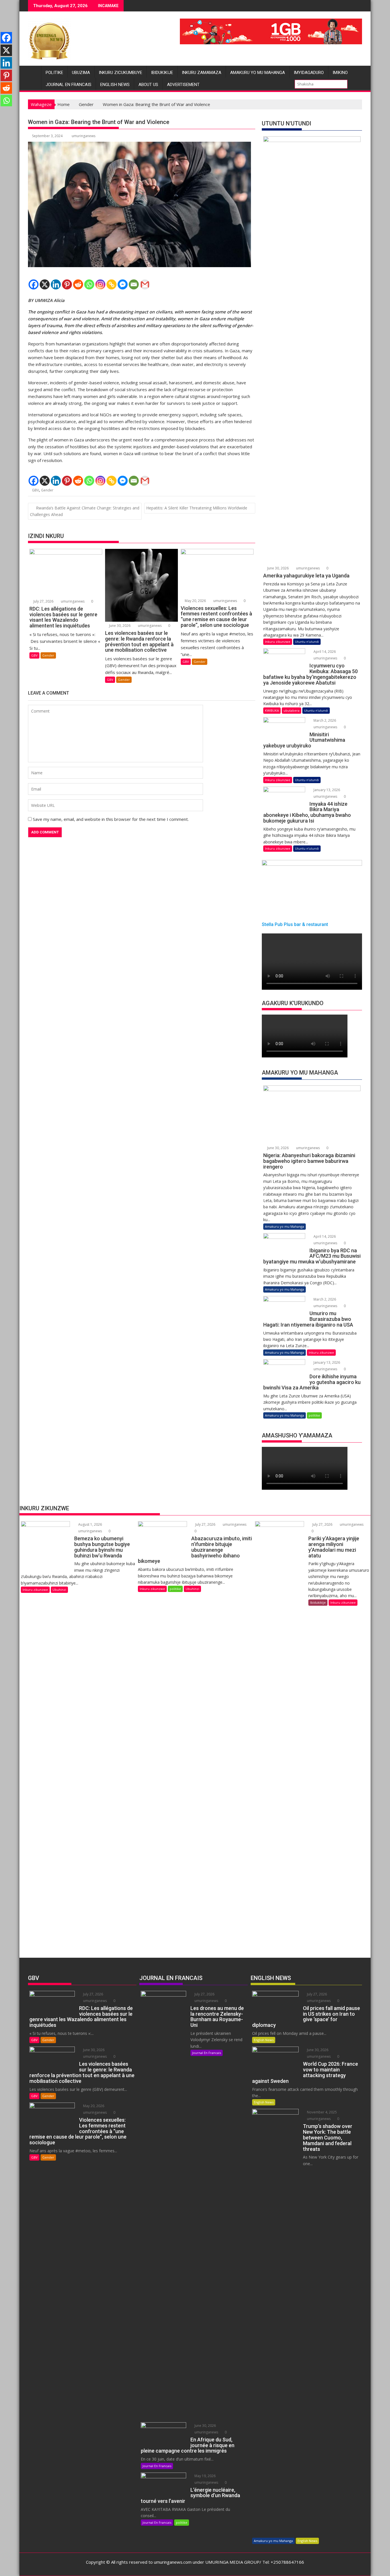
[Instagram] (100, 284)
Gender (47, 490)
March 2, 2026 (324, 720)
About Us (148, 85)
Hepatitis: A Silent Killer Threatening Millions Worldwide (197, 508)
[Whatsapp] (89, 284)
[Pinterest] (67, 284)
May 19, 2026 (205, 2476)
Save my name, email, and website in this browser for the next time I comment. (111, 819)
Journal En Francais (69, 85)
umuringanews (84, 136)
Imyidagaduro (309, 73)
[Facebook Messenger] (123, 284)
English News (115, 85)
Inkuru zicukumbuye (120, 73)
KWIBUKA (272, 710)
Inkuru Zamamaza (202, 73)
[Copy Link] (111, 284)
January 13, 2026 (326, 790)
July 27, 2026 (43, 601)
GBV (35, 490)
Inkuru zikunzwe (278, 642)
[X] (45, 284)
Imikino (340, 73)
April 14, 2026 (324, 652)
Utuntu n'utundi (307, 642)
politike (54, 73)
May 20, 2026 (195, 601)
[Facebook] (34, 284)
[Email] (134, 284)
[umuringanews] (34, 71)
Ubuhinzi (59, 1590)
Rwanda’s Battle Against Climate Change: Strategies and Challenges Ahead (85, 511)
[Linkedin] (56, 284)
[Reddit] (78, 284)
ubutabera (292, 710)
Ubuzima (81, 73)
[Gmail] (145, 284)
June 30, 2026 (119, 626)
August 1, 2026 (90, 1524)
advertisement (183, 85)
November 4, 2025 (321, 2112)
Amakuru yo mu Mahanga (258, 73)
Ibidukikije (162, 73)
